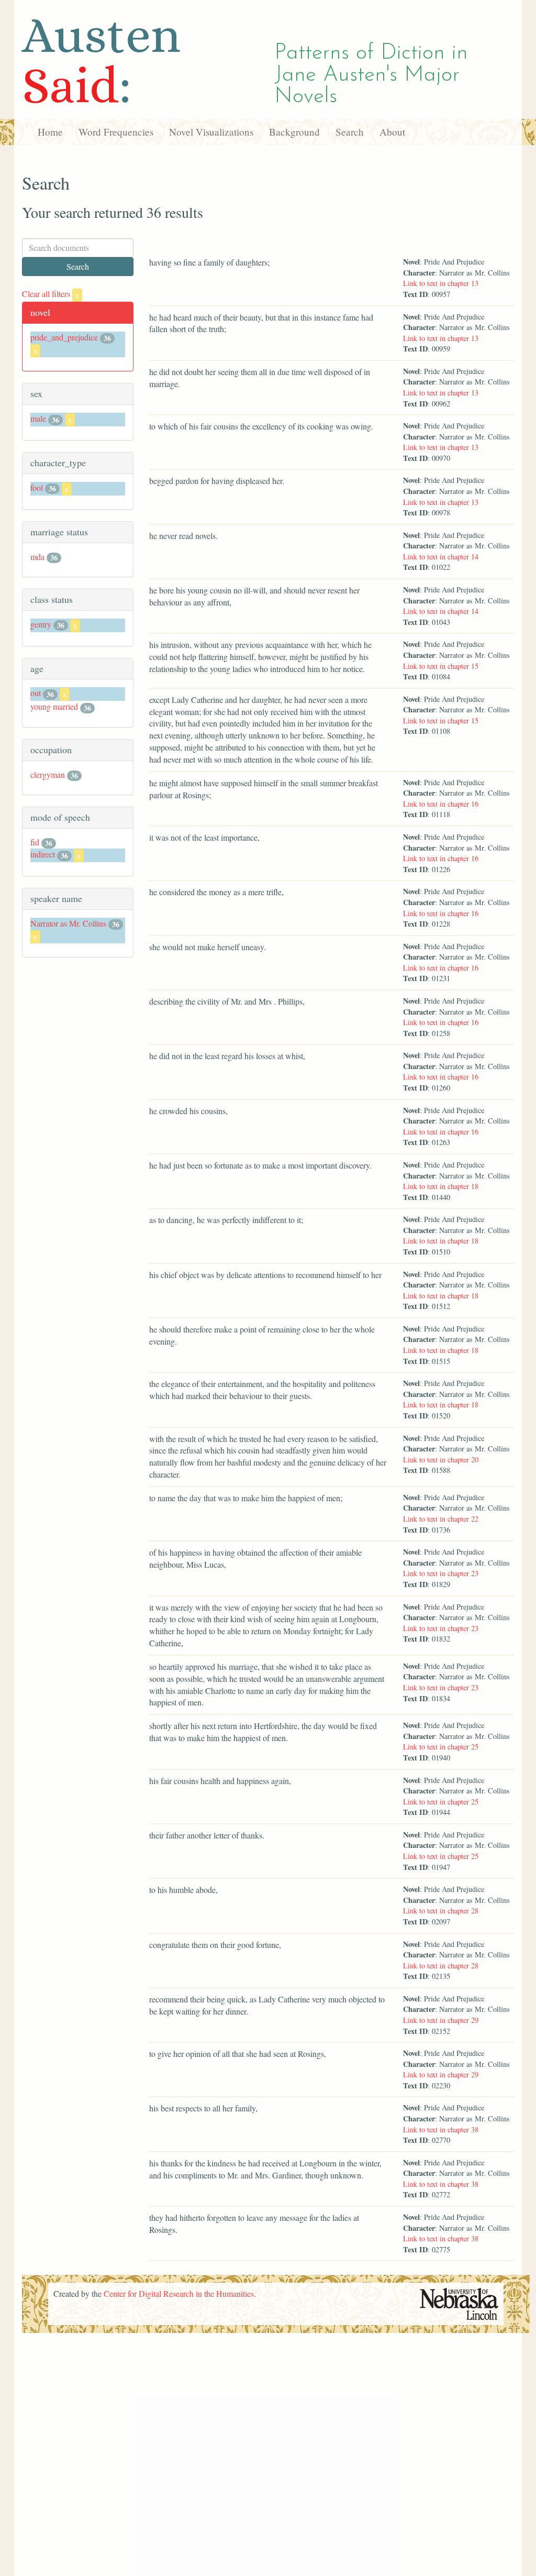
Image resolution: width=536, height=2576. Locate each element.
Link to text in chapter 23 (441, 1573)
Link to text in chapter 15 (441, 666)
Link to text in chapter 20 (441, 1460)
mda (37, 557)
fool (37, 487)
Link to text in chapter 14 (441, 557)
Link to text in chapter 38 (441, 2129)
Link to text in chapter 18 (441, 1186)
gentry (41, 624)
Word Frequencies (116, 132)
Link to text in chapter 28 (441, 1911)
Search (350, 132)
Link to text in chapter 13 (441, 283)
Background (294, 132)
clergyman (48, 774)
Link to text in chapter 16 (441, 804)
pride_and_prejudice (64, 337)
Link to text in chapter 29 (441, 2020)
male (38, 418)
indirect (43, 854)
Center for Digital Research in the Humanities (179, 2293)
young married (54, 706)
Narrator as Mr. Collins (68, 923)
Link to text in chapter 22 (441, 1519)
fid (35, 842)
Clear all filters (51, 294)
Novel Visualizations (211, 132)
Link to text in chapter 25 (441, 1747)
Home (50, 132)
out (36, 693)
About (392, 132)
